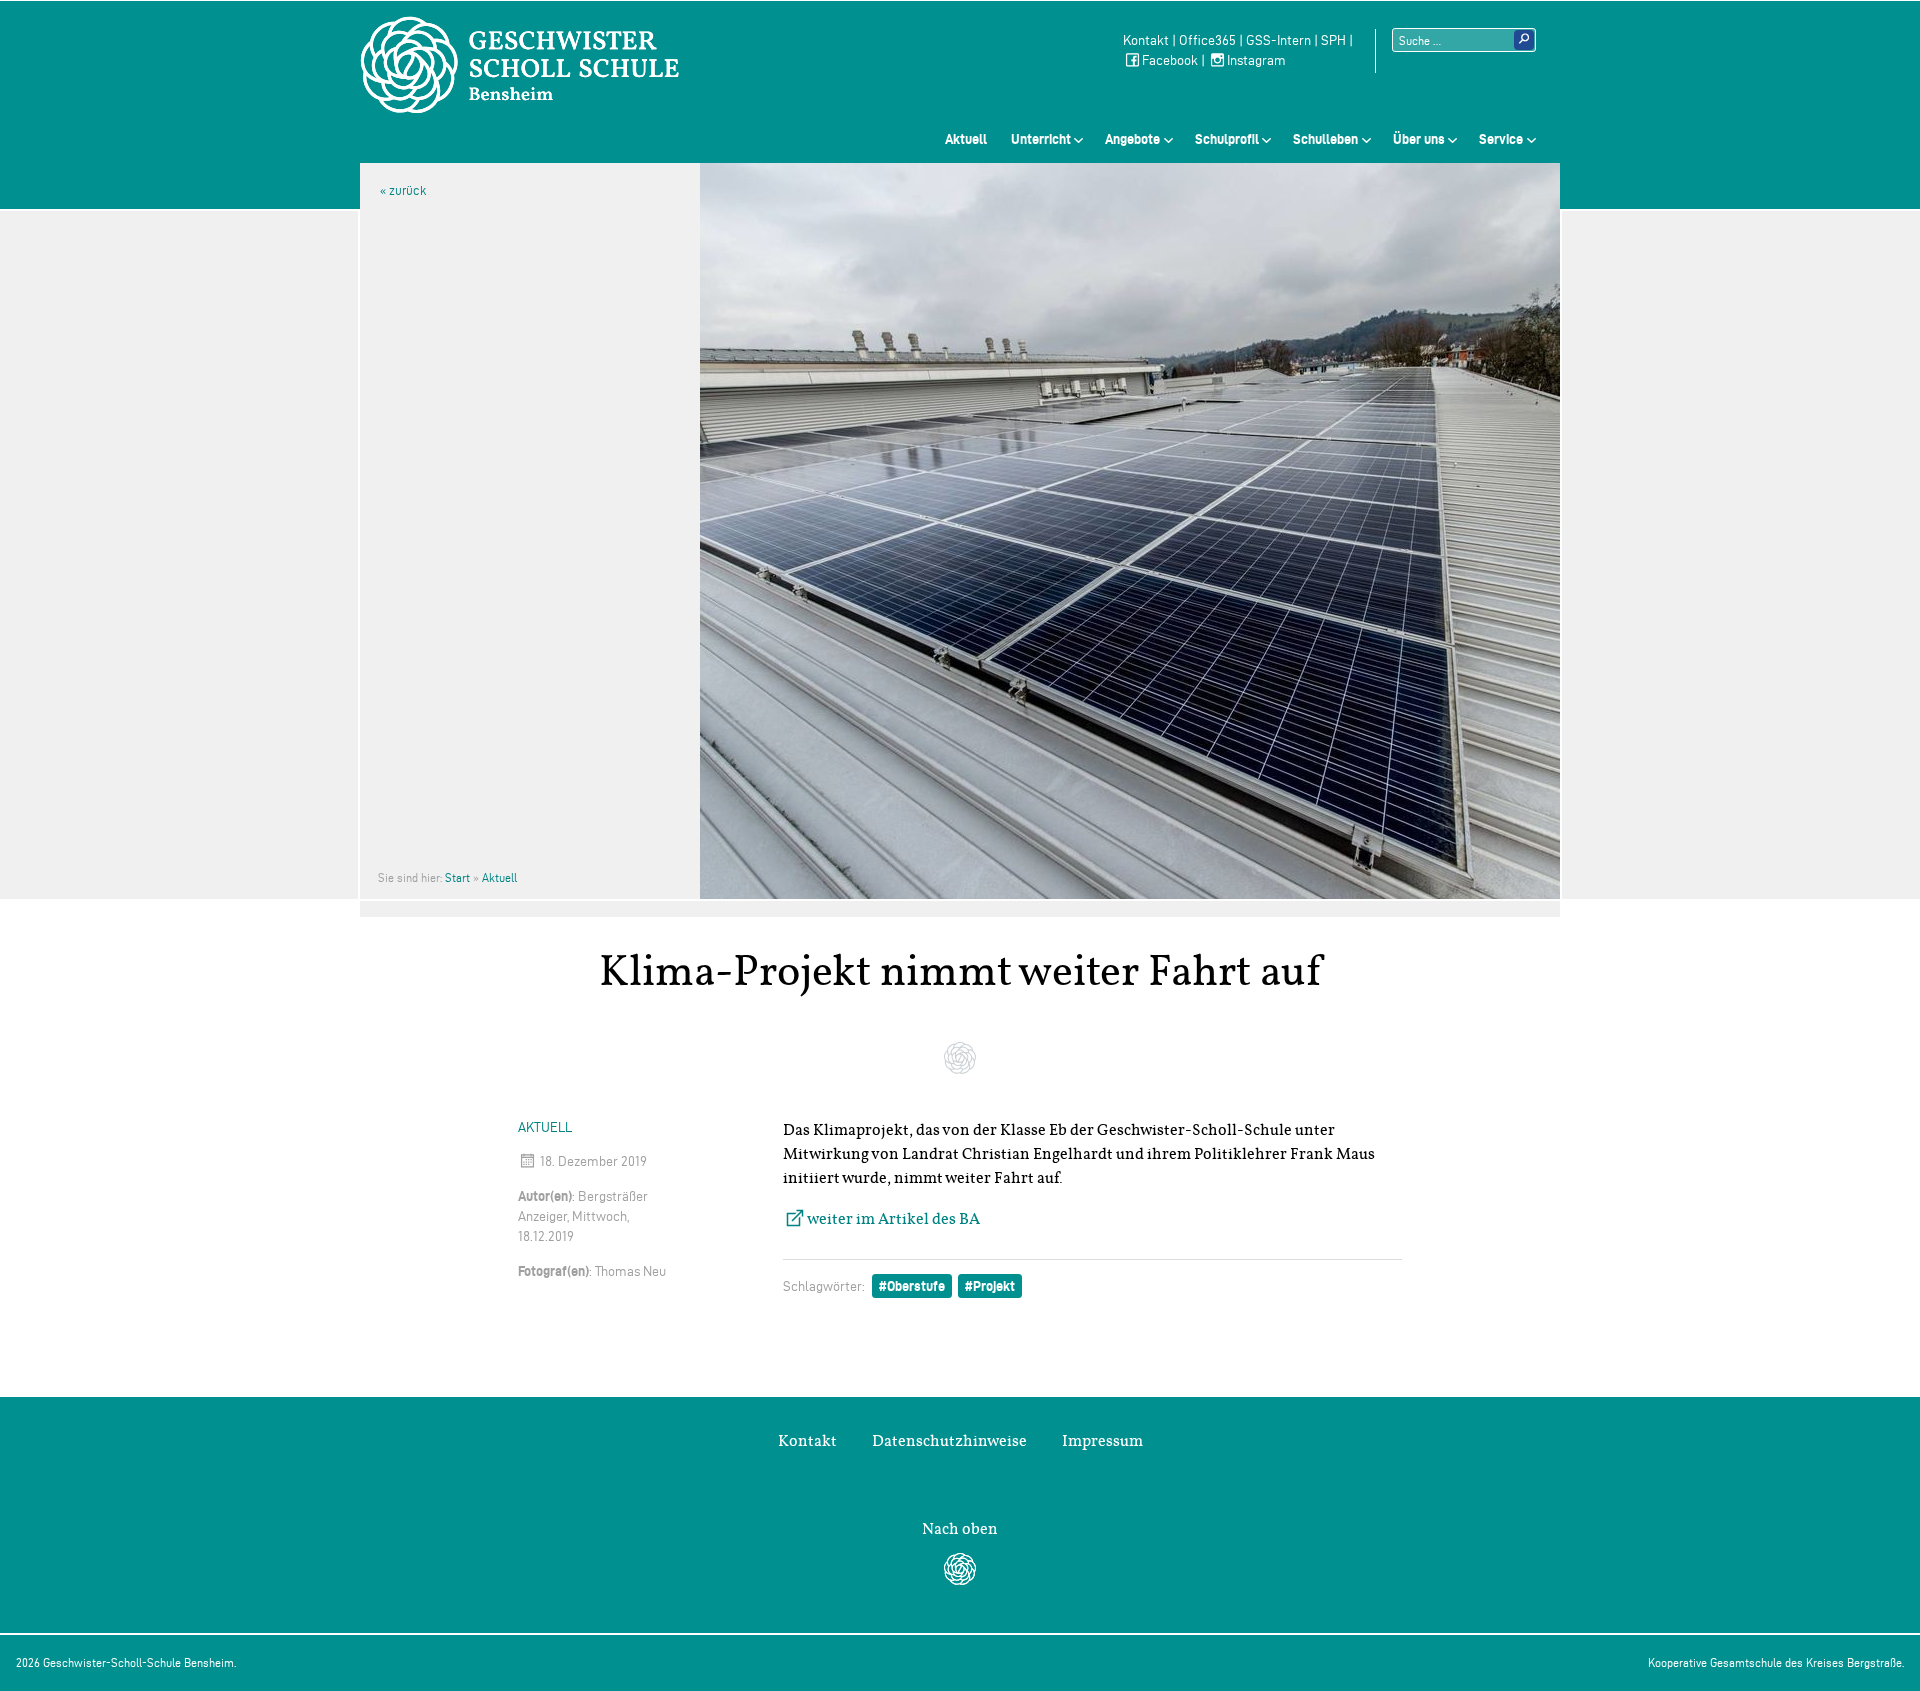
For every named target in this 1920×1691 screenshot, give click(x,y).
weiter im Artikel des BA (893, 1219)
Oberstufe (916, 1286)
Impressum (1102, 1441)
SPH (1333, 40)
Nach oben (960, 1529)
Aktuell (966, 139)
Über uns (1419, 139)
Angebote (1132, 139)
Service (1501, 139)
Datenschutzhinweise (949, 1441)
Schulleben (1325, 139)
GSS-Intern (1278, 40)
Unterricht (1041, 139)
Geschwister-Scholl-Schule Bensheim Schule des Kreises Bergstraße (520, 65)
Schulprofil (1227, 139)
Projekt (994, 1286)
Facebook (1170, 60)
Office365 (1207, 40)
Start (457, 877)
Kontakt (1146, 40)
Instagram (1256, 60)
